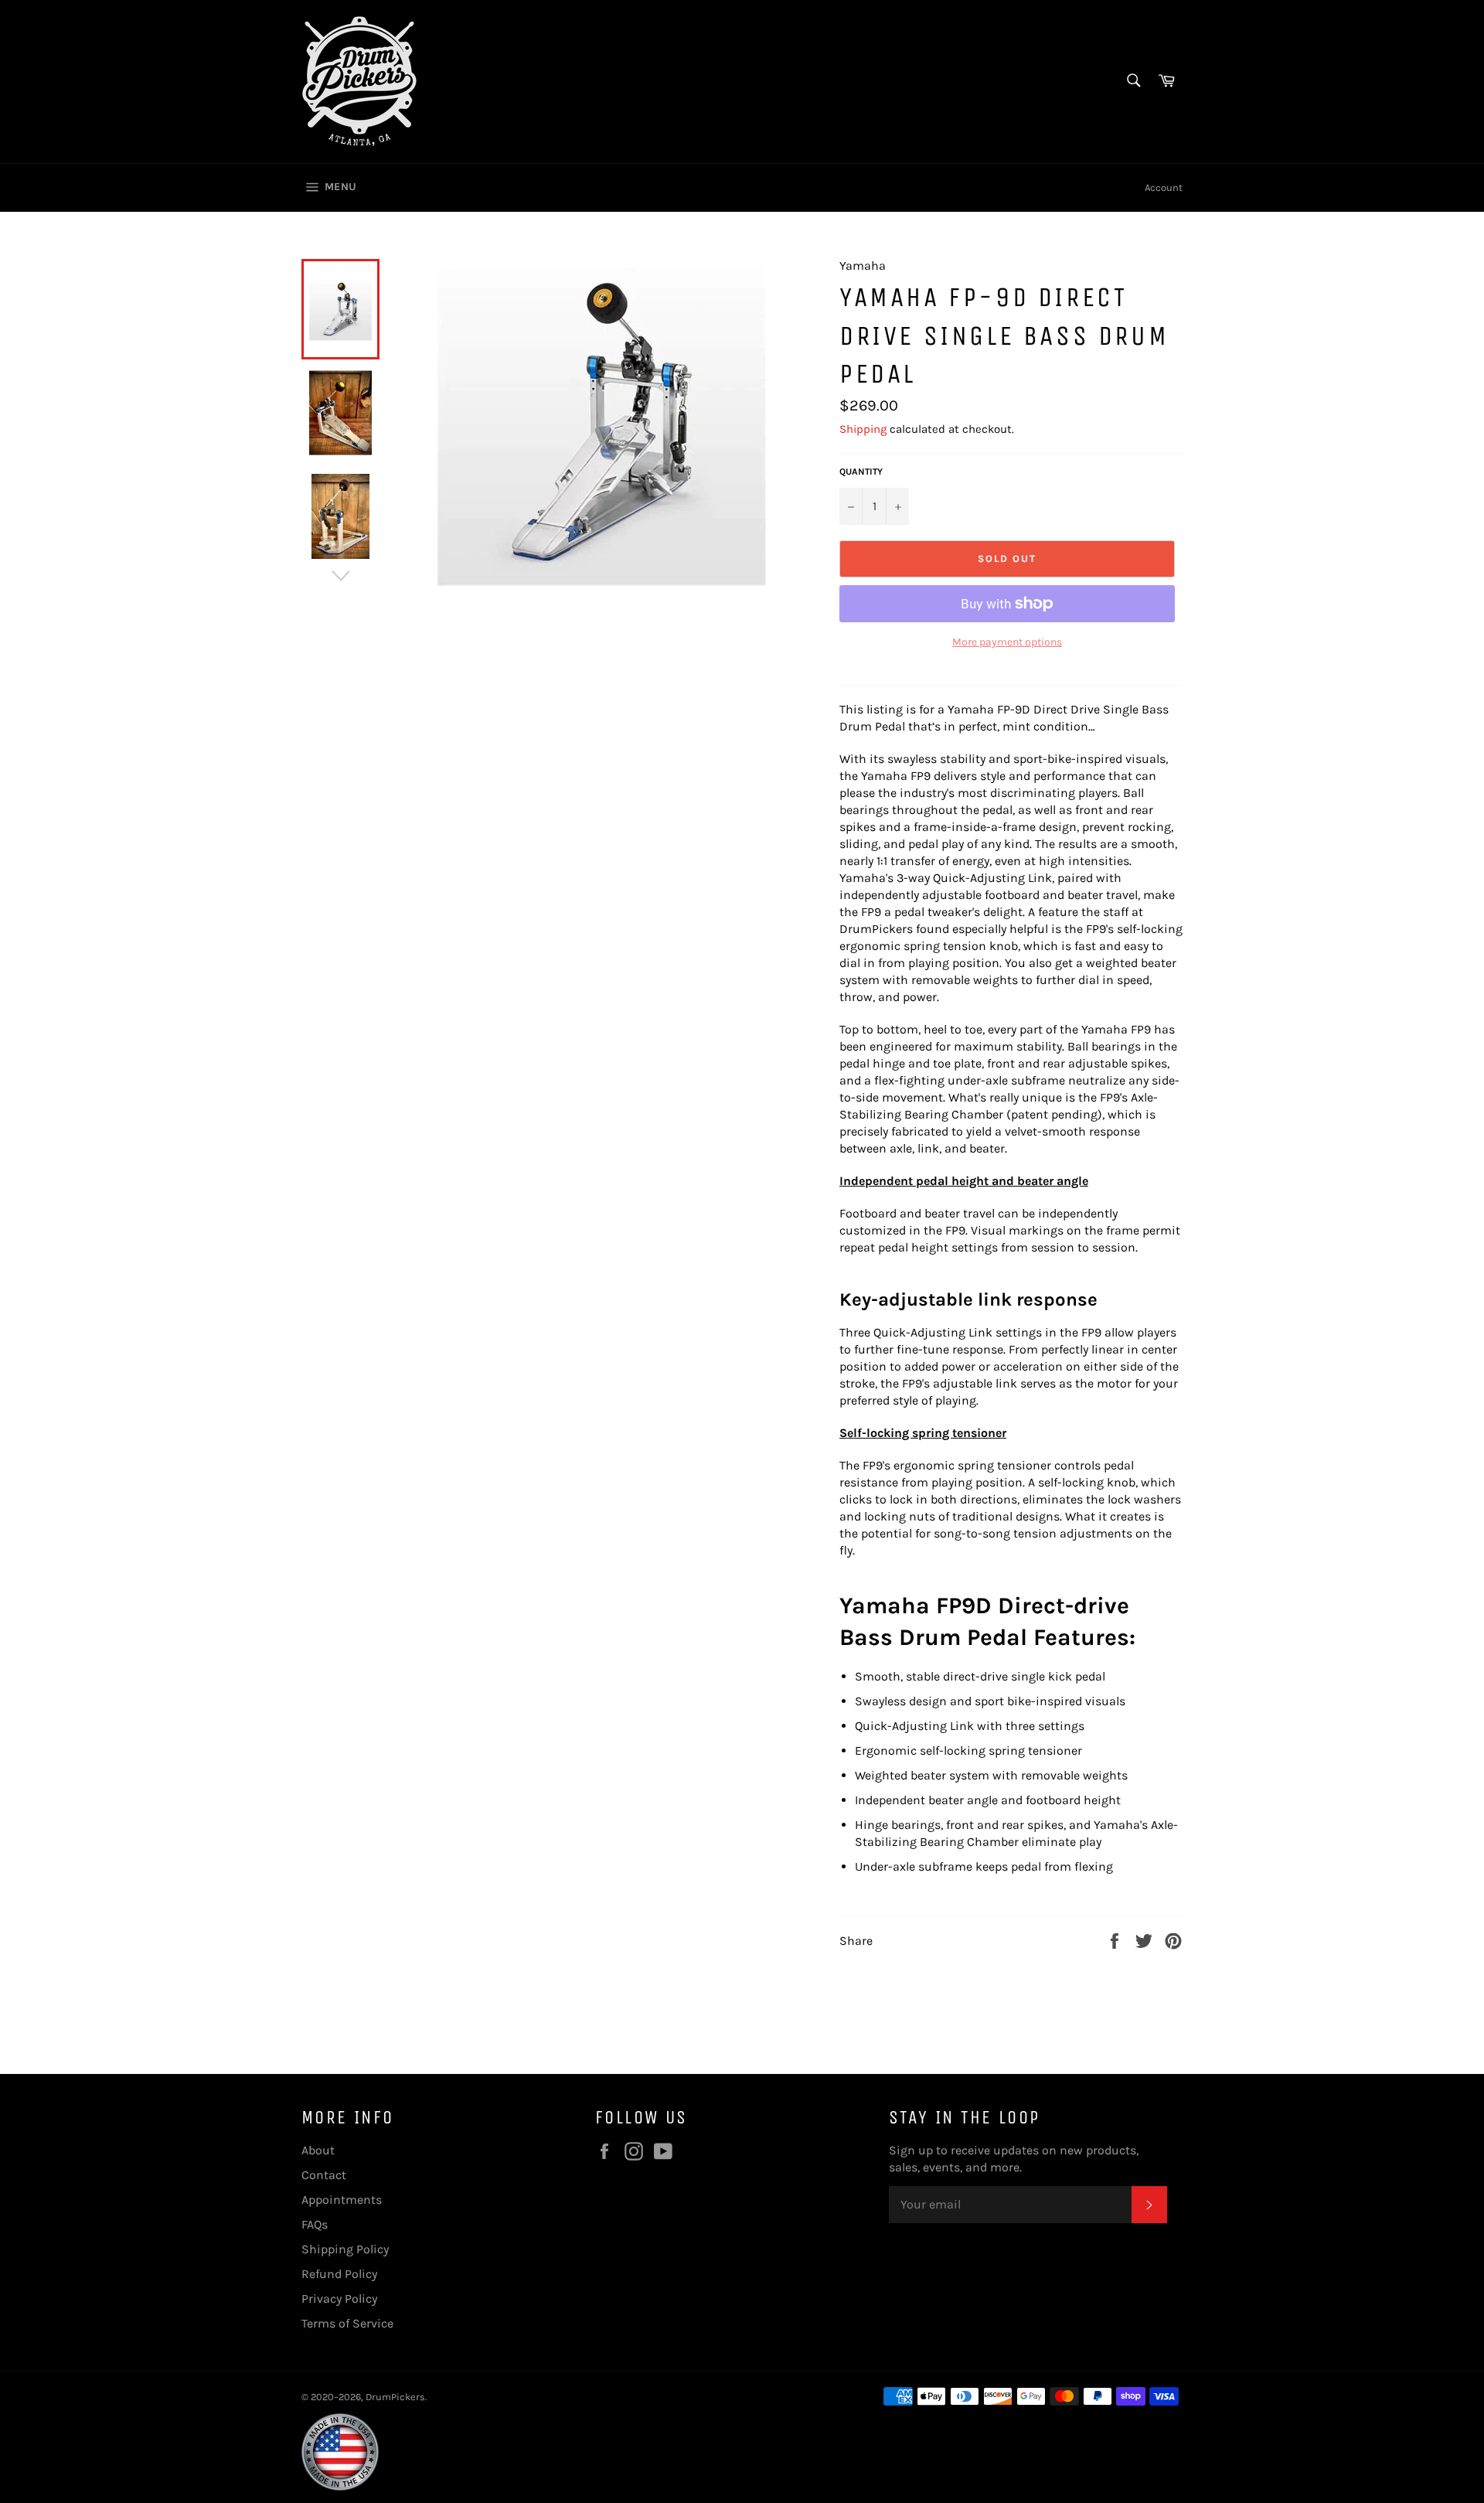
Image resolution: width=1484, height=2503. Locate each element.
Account (1164, 187)
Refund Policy (339, 2274)
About (318, 2150)
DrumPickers (395, 2397)
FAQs (315, 2224)
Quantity (861, 472)
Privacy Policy (339, 2299)
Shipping (863, 429)
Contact (324, 2175)
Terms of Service (347, 2323)
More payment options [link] (1007, 642)
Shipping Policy (345, 2249)
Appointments (342, 2200)
